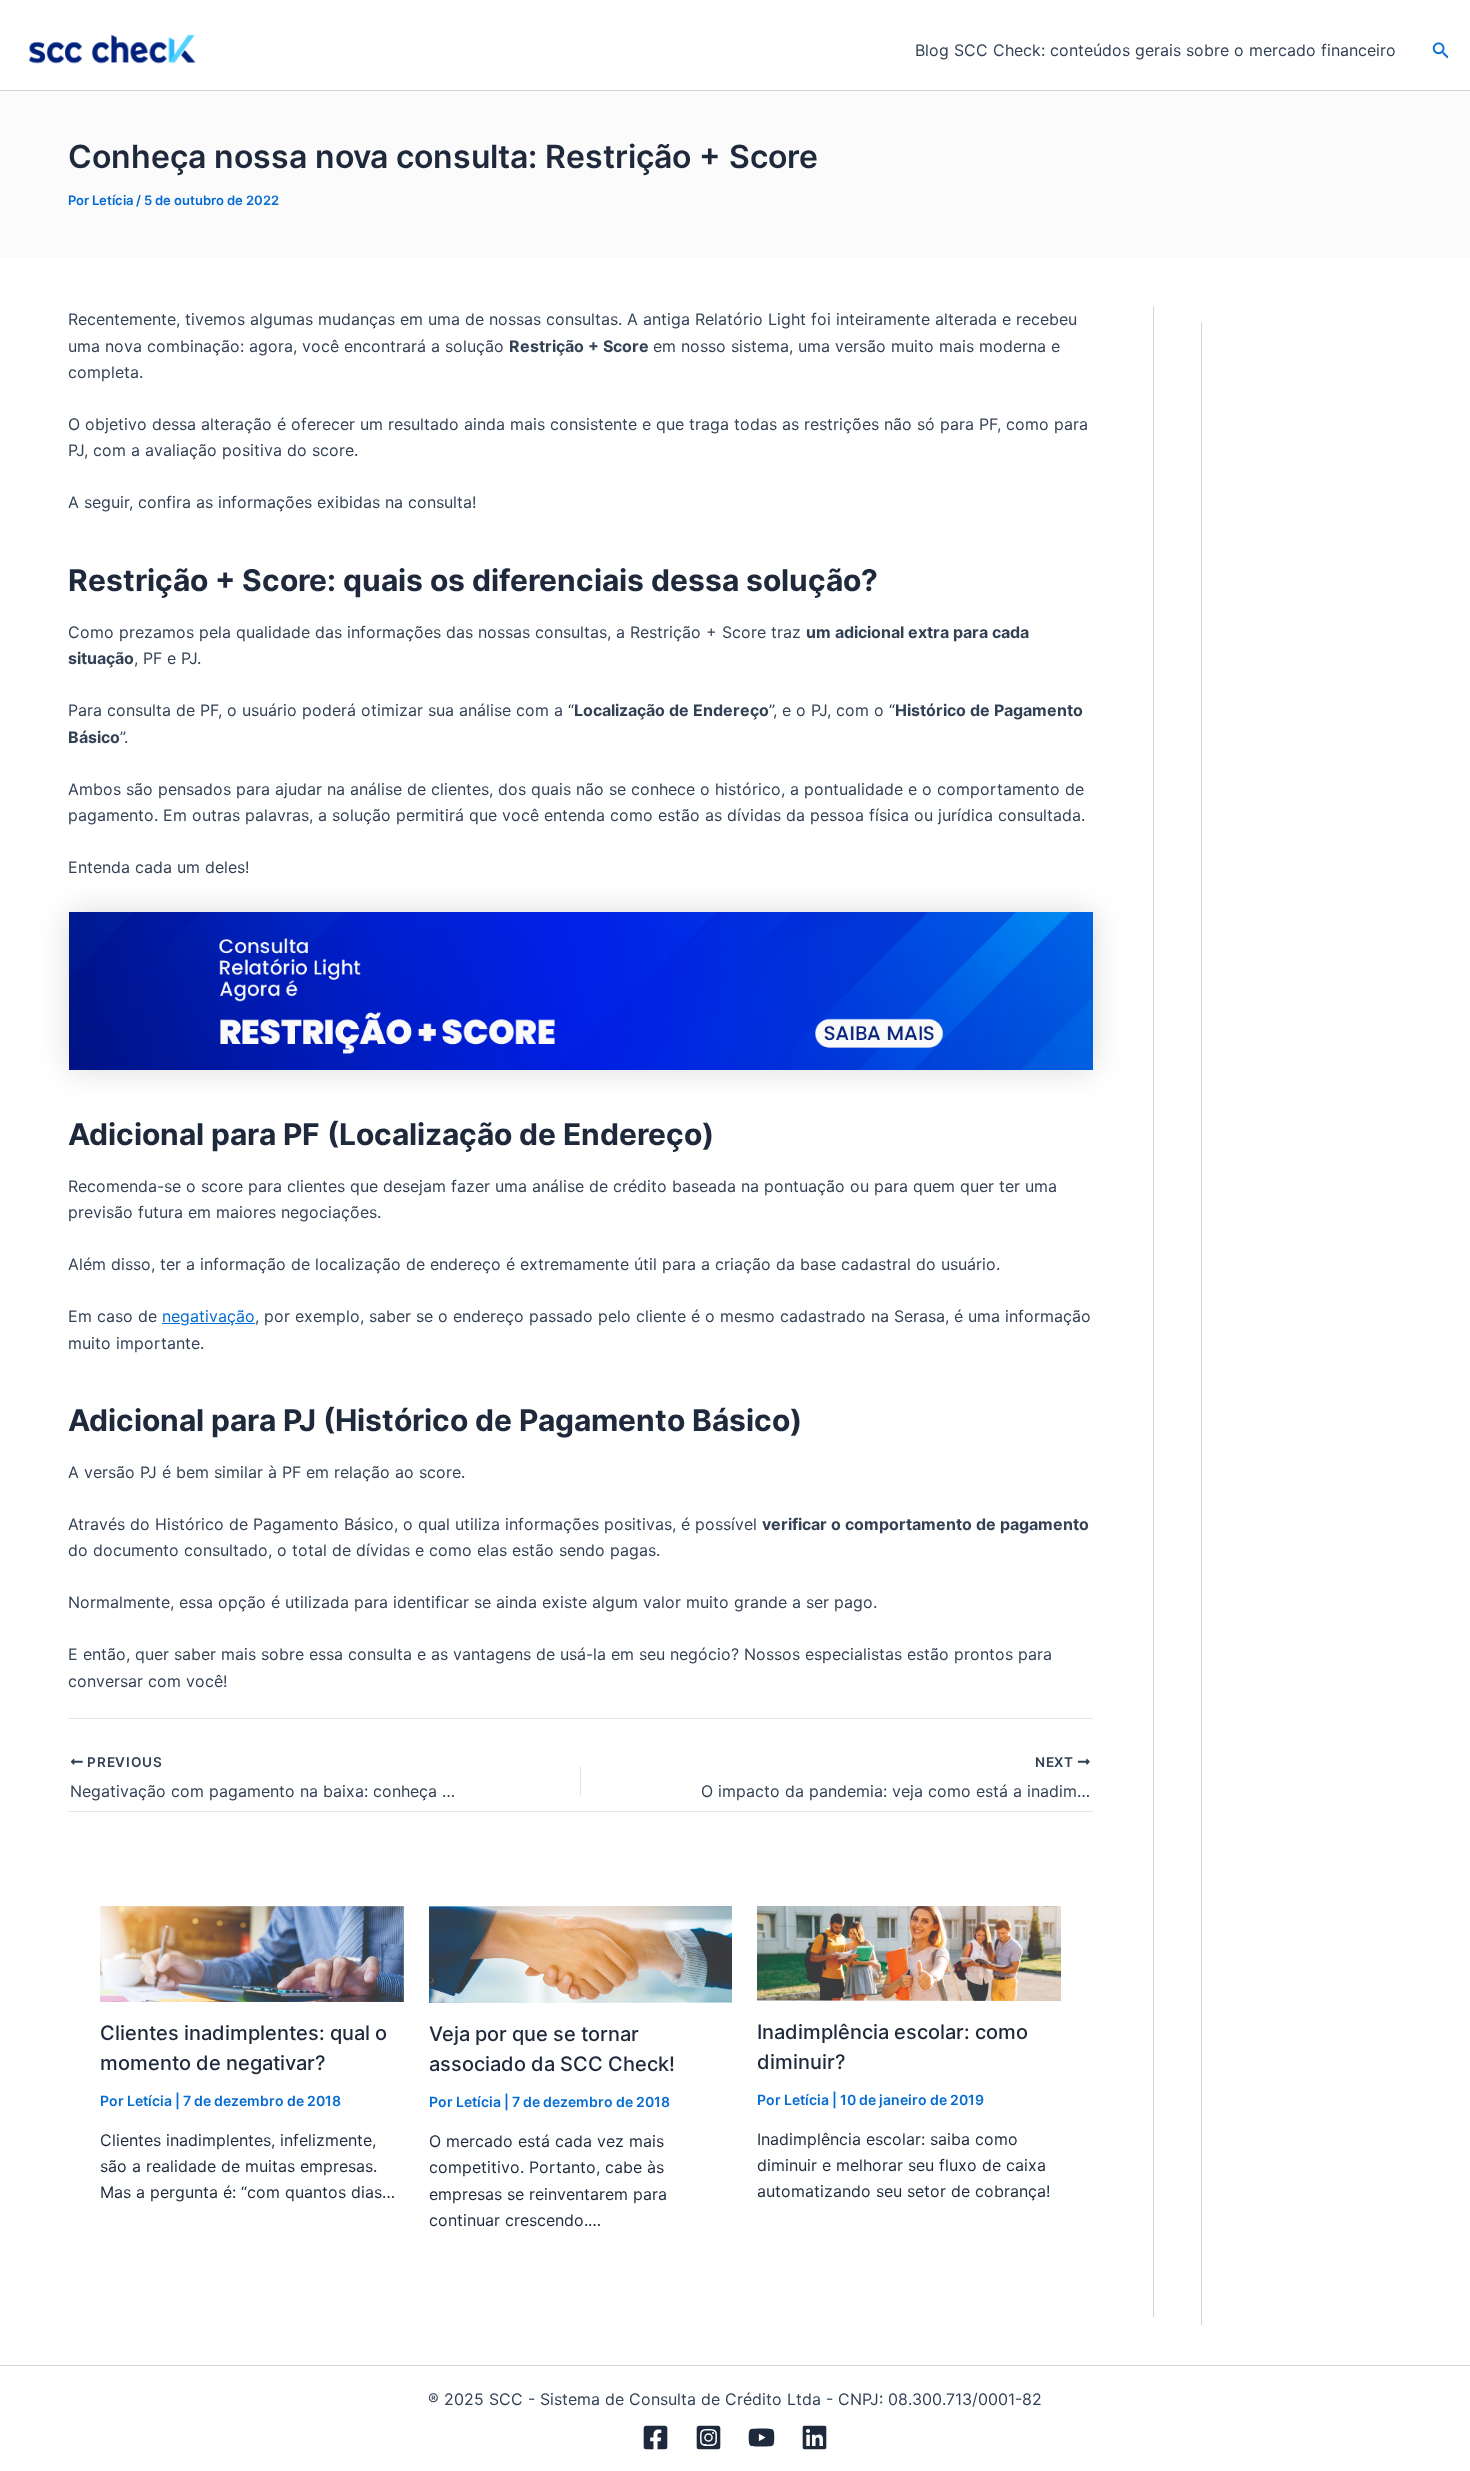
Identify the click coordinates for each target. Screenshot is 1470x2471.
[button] (1441, 50)
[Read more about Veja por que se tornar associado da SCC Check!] (581, 1953)
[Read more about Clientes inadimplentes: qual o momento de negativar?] (252, 1953)
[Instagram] (708, 2437)
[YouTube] (761, 2437)
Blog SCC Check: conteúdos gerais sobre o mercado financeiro (1155, 50)
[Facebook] (655, 2437)
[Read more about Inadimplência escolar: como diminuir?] (909, 1952)
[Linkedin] (814, 2437)
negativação (208, 1316)
